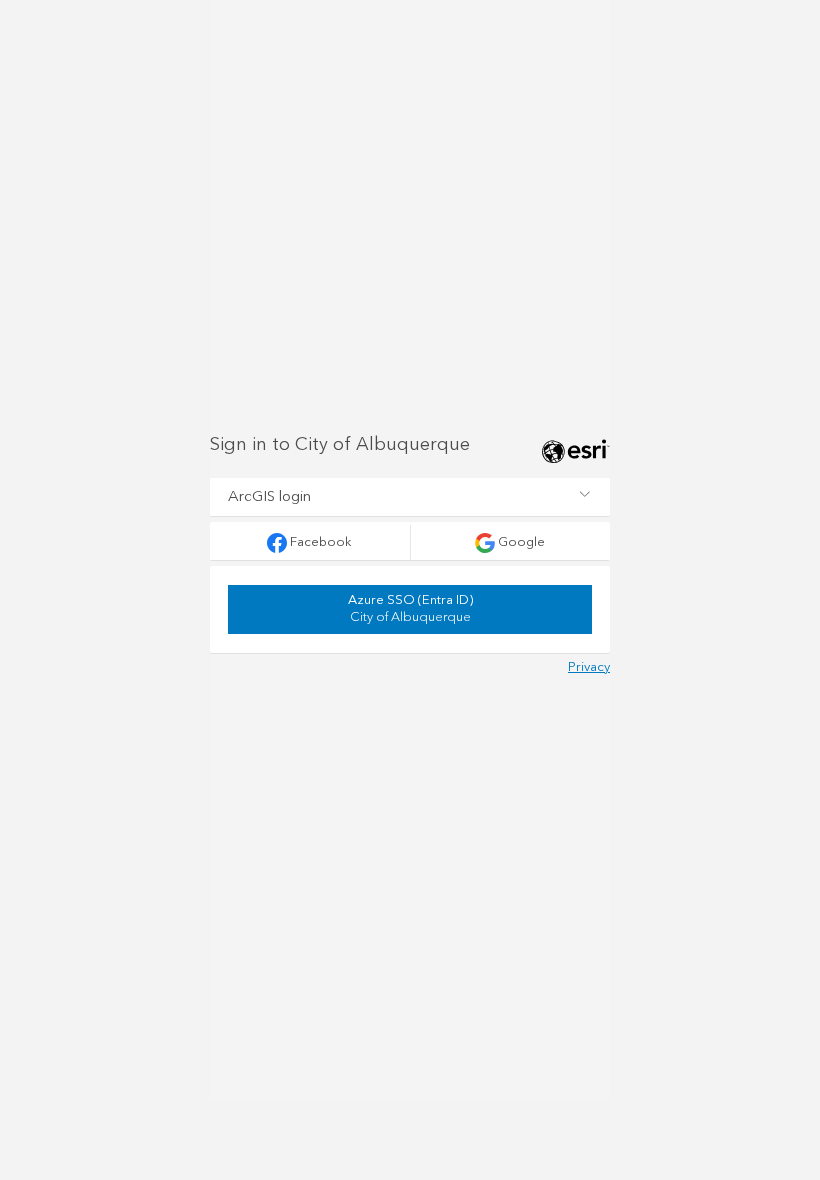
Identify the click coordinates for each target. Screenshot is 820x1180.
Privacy (589, 667)
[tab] (410, 497)
